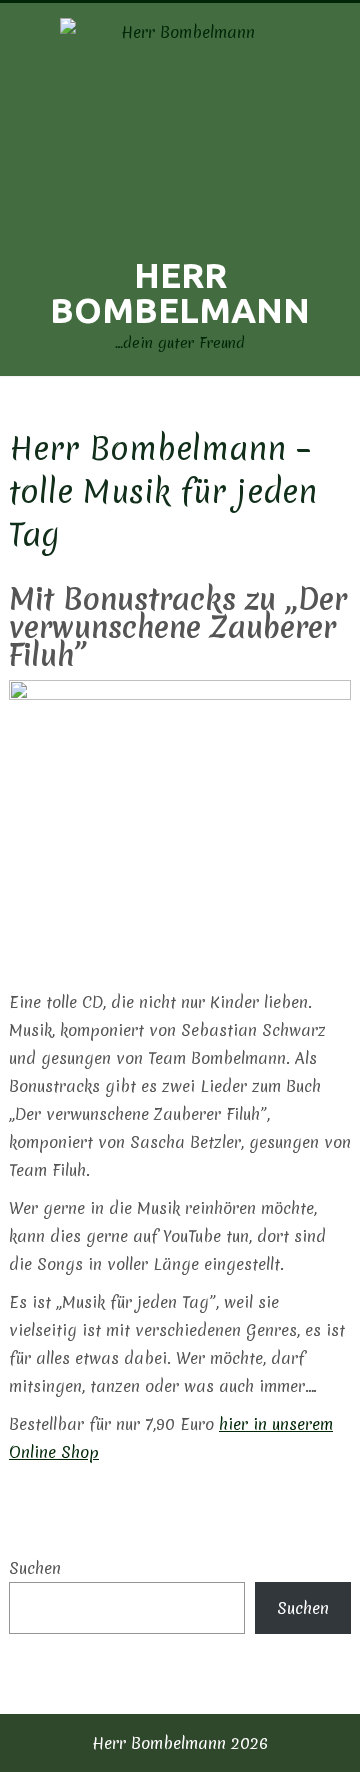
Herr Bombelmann (180, 292)
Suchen (35, 1568)
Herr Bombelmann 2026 (180, 1743)
